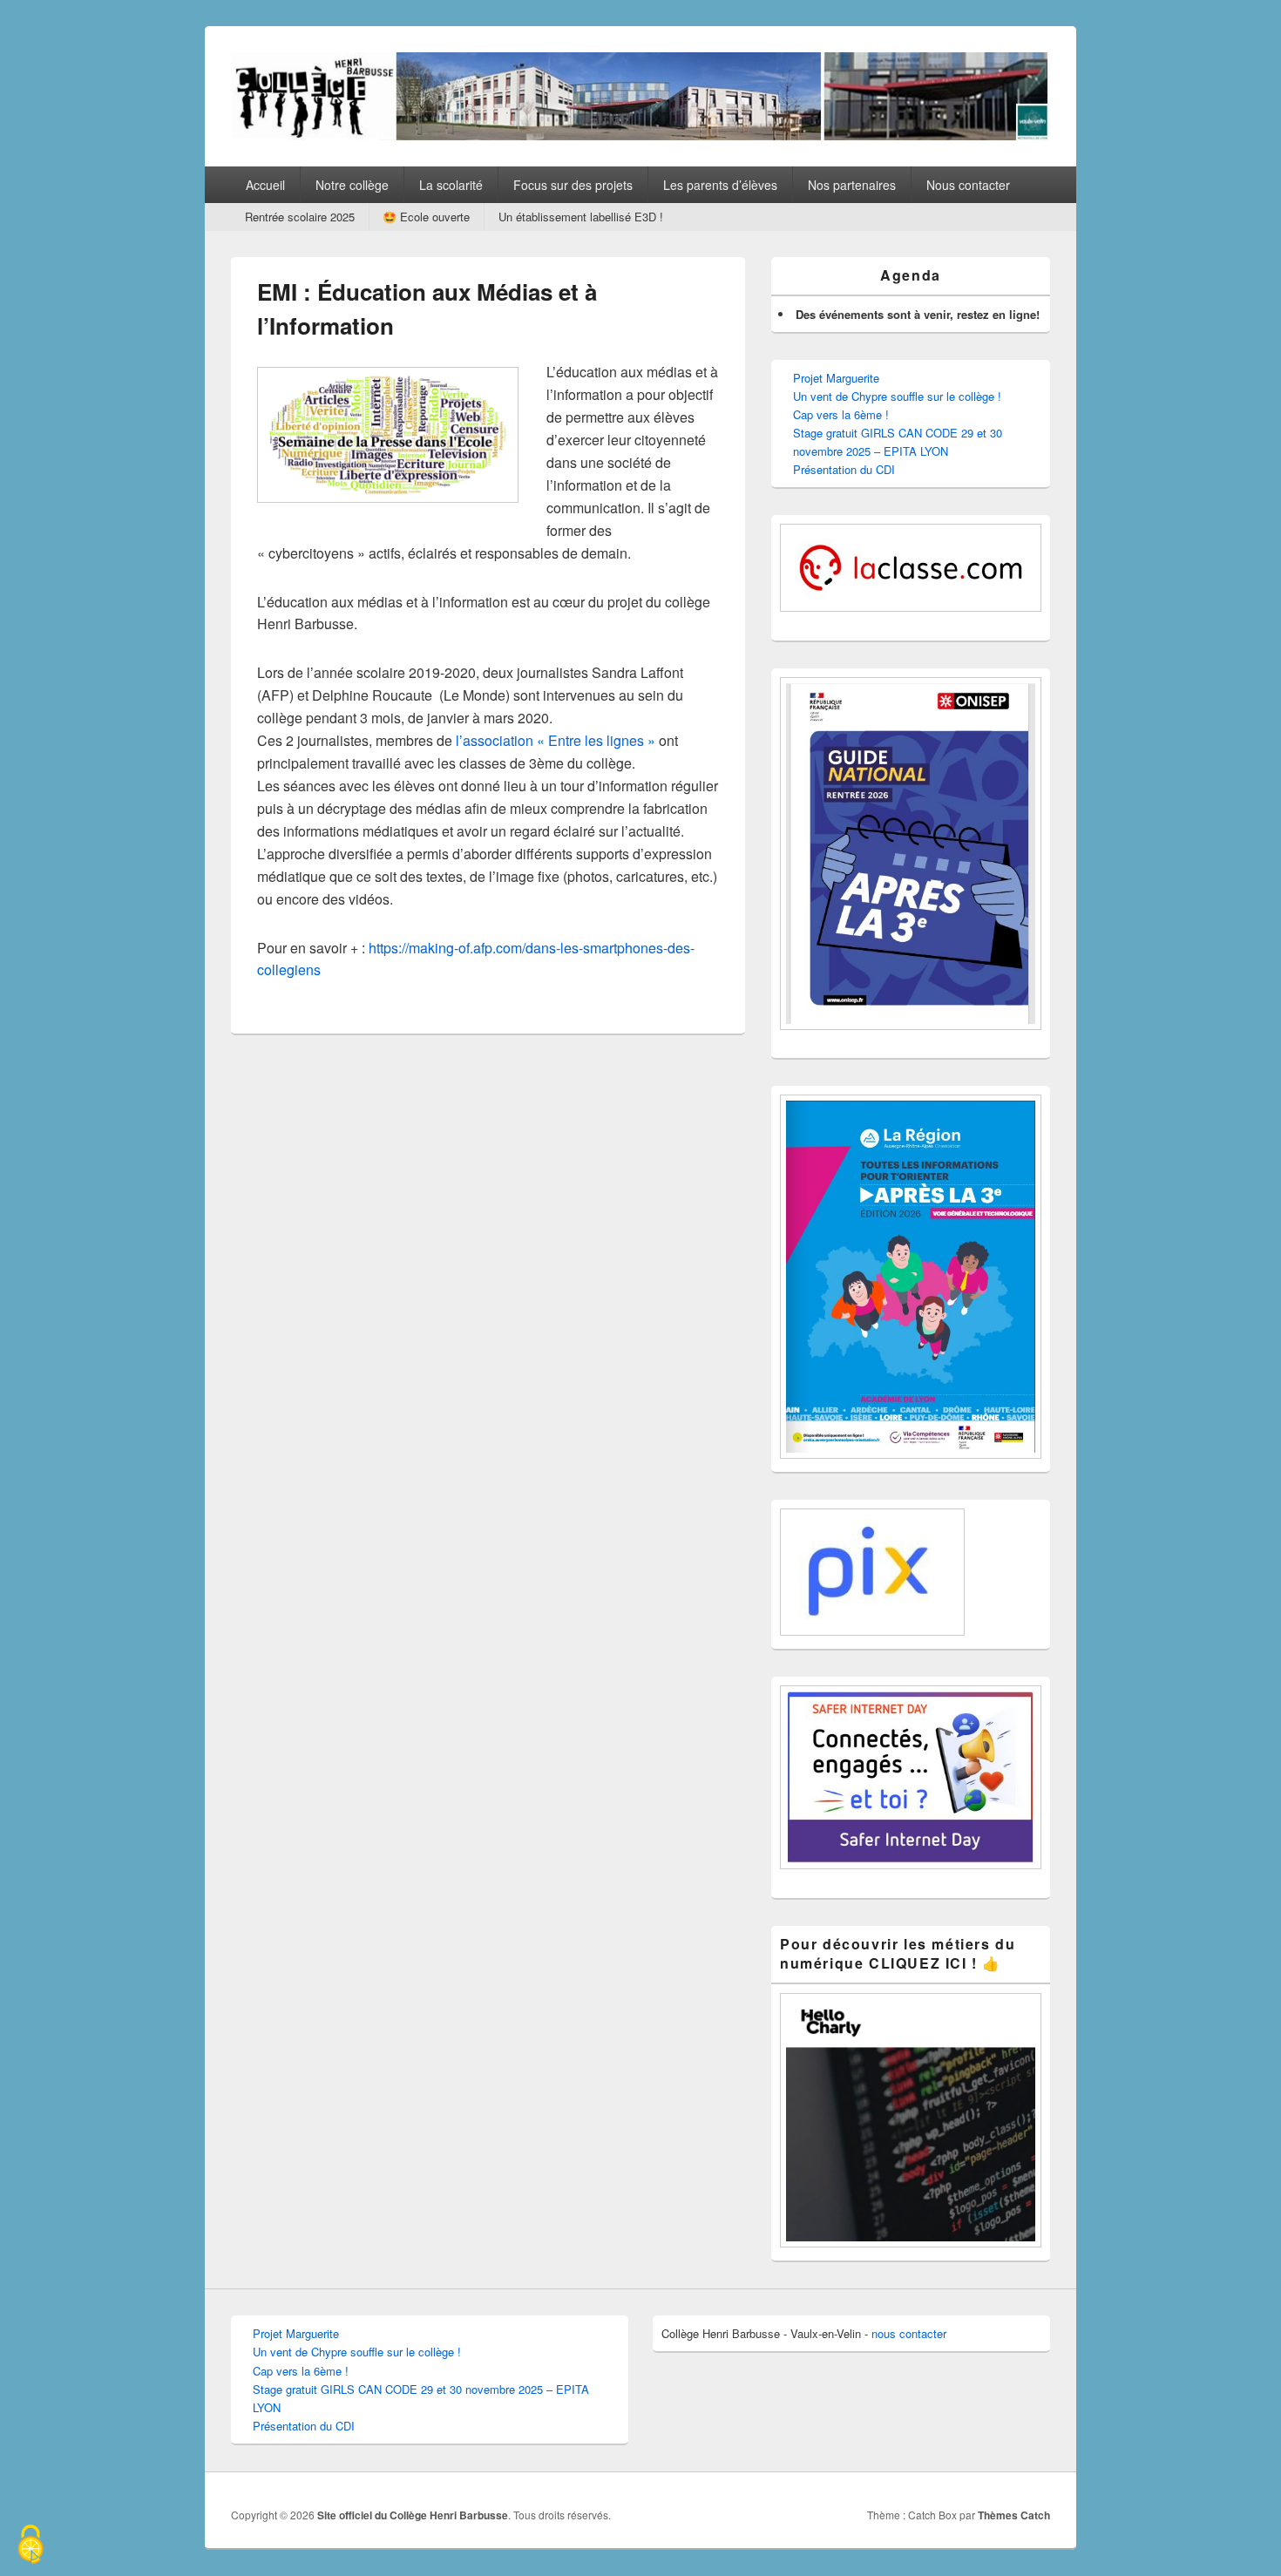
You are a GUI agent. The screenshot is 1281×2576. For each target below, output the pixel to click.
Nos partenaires (852, 185)
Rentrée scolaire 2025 (300, 217)
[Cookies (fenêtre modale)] (30, 2546)
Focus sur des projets (573, 185)
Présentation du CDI (844, 469)
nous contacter (909, 2333)
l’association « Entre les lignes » (557, 740)
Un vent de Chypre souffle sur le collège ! (897, 396)
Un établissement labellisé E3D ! (581, 217)
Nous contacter (968, 185)
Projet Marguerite (836, 378)
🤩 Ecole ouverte (426, 217)
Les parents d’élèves (720, 185)
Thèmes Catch (1014, 2515)
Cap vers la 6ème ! (841, 414)
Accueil (265, 185)
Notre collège (352, 185)
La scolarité (451, 185)
